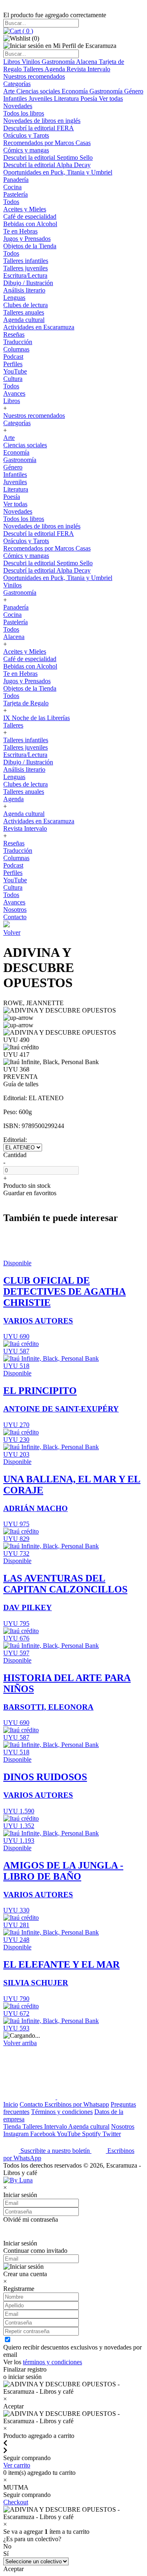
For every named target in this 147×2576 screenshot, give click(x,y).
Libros (12, 62)
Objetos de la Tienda (30, 246)
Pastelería (16, 194)
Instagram (17, 2134)
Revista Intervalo (88, 69)
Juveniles (41, 99)
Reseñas (14, 334)
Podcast (13, 357)
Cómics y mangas (26, 150)
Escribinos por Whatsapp (77, 2104)
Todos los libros (24, 113)
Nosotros (15, 910)
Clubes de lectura (26, 305)
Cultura (13, 379)
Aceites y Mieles (25, 209)
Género (134, 91)
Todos (11, 202)
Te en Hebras (20, 231)
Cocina (12, 187)
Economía (76, 91)
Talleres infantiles (26, 261)
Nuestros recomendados (34, 76)
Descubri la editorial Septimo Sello (48, 157)
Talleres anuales (24, 312)
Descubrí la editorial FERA (39, 128)
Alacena (87, 62)
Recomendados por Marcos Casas (47, 143)
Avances (14, 393)
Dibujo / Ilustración (28, 283)
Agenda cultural (24, 320)
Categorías (17, 84)
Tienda (13, 2126)
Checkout (16, 2502)
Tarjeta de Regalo (26, 703)
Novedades (18, 106)
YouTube (15, 371)
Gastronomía (59, 62)
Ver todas (111, 99)
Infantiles (16, 99)
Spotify (92, 2134)
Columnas (16, 349)
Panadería (16, 180)
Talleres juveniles (26, 268)
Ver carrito (17, 2465)
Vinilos (32, 62)
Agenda (56, 69)
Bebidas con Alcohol (30, 224)
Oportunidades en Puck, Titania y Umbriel (58, 172)
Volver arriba (20, 2043)
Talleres (34, 69)
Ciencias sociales (39, 91)
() (27, 31)
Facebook (43, 2134)
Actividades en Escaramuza (39, 327)
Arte (10, 91)
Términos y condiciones (62, 2112)
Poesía (90, 99)
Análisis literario (24, 290)
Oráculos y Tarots (26, 135)
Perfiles (13, 364)
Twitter (112, 2134)
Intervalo (56, 2126)
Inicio (11, 2104)
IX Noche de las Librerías (37, 718)
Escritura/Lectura (25, 275)
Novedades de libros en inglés (42, 121)
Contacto (15, 917)
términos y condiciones (52, 2362)
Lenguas (14, 298)
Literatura (67, 99)
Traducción (18, 342)
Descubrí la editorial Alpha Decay (47, 165)
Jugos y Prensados (27, 239)
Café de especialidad (30, 216)
